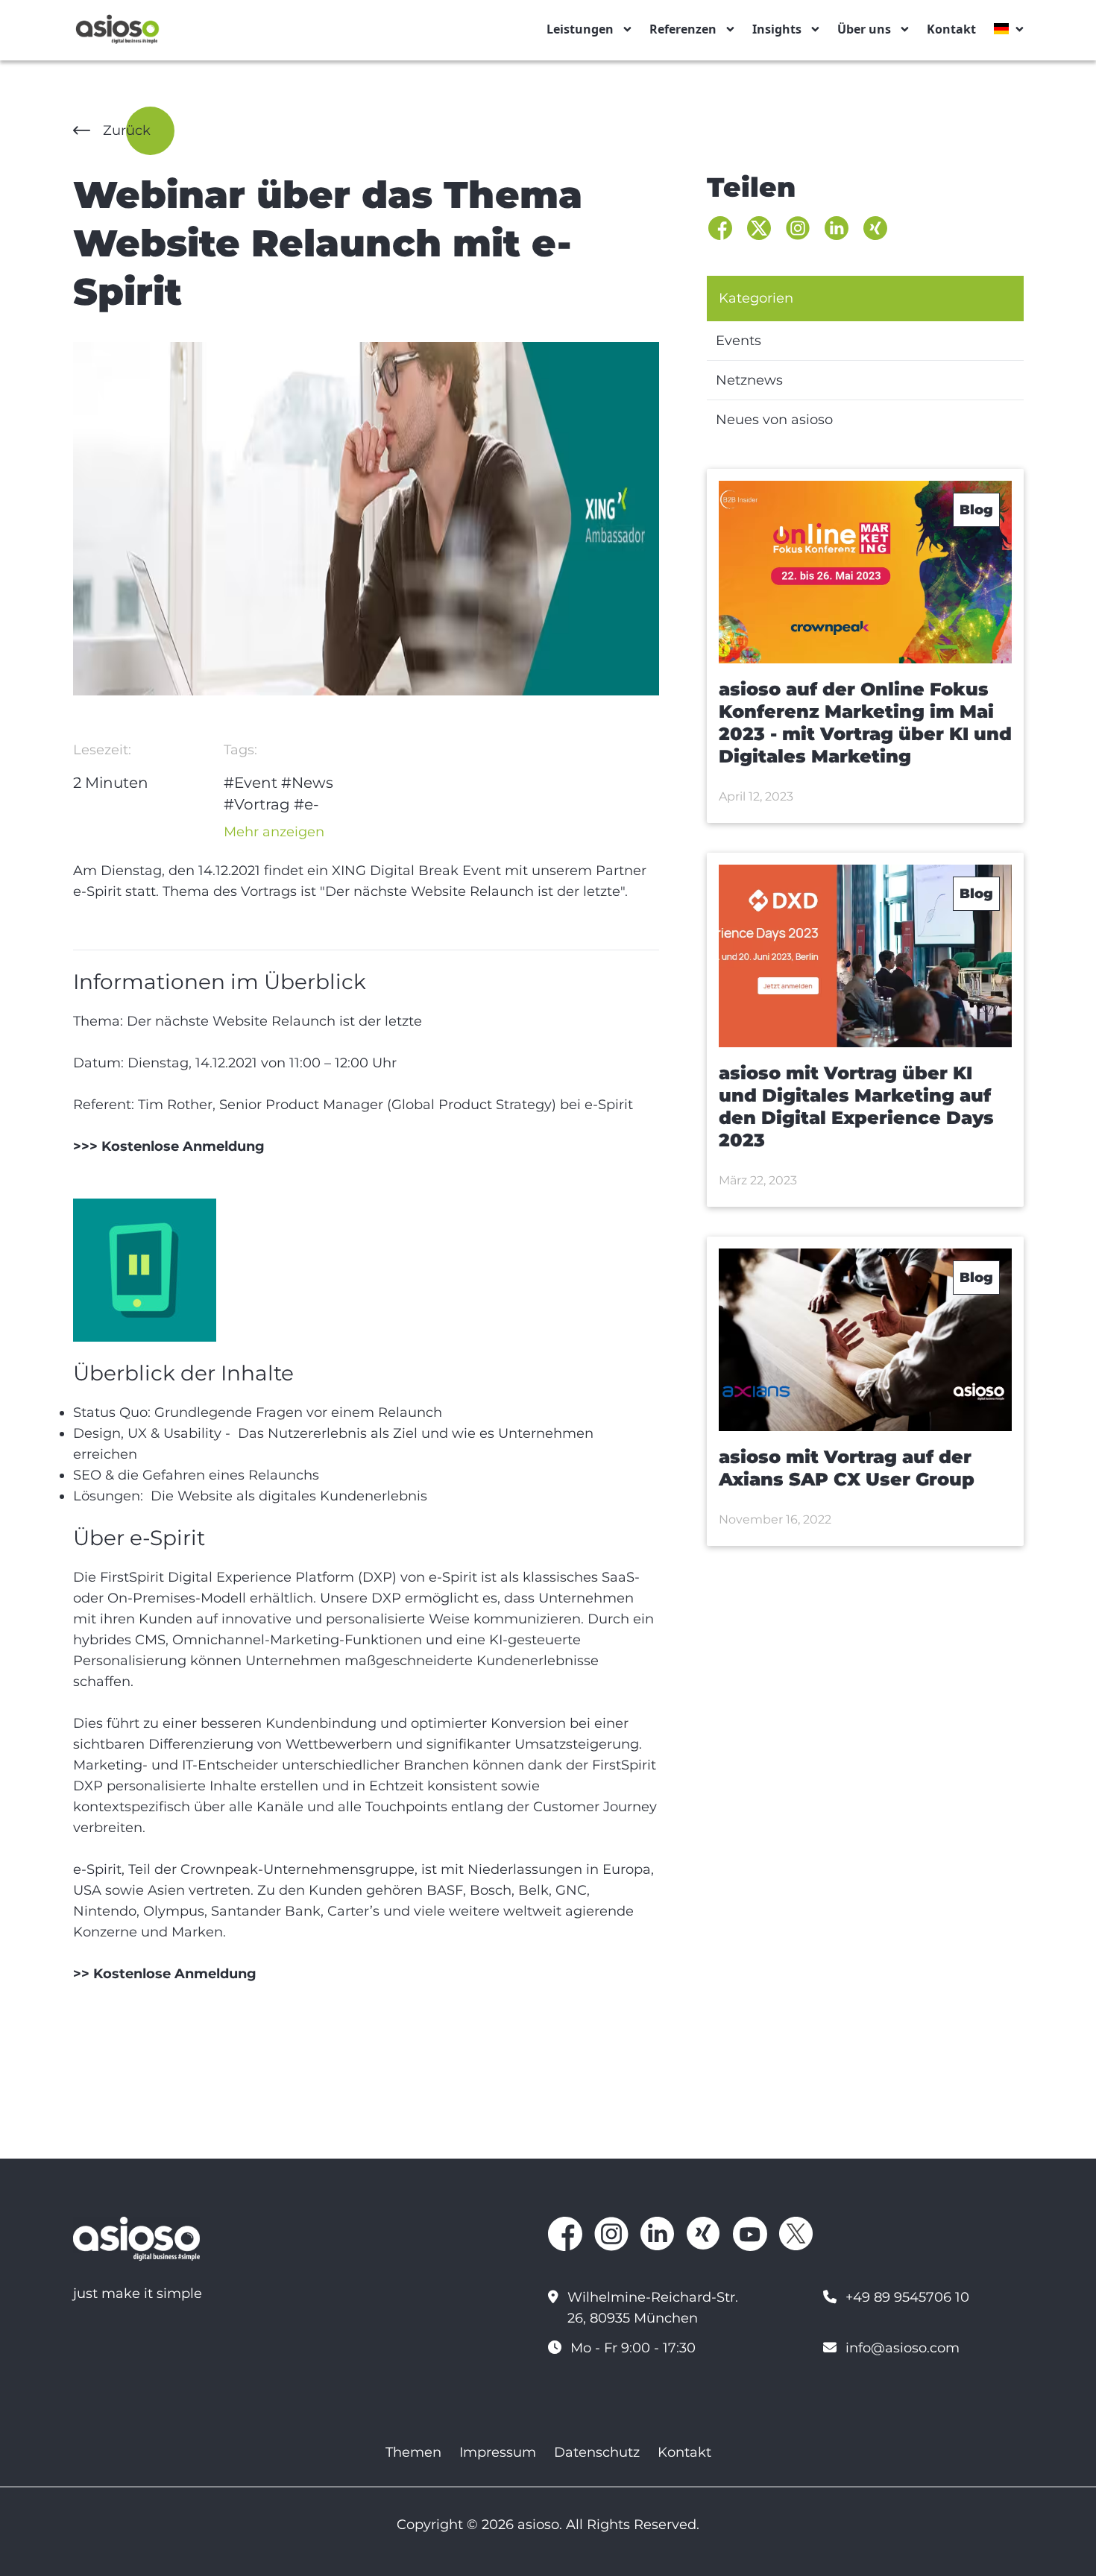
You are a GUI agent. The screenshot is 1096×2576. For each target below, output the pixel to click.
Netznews (749, 380)
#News (307, 783)
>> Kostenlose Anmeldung (165, 1974)
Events (738, 341)
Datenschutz (597, 2452)
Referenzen (683, 29)
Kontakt (951, 29)
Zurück (127, 130)
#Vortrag (257, 804)
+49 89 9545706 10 (907, 2297)
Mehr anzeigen (274, 832)
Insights (777, 29)
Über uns (864, 29)
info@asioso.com (903, 2348)
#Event (251, 783)
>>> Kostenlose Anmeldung (169, 1146)
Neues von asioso (774, 420)
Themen (413, 2452)
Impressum (498, 2452)
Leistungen (580, 29)
